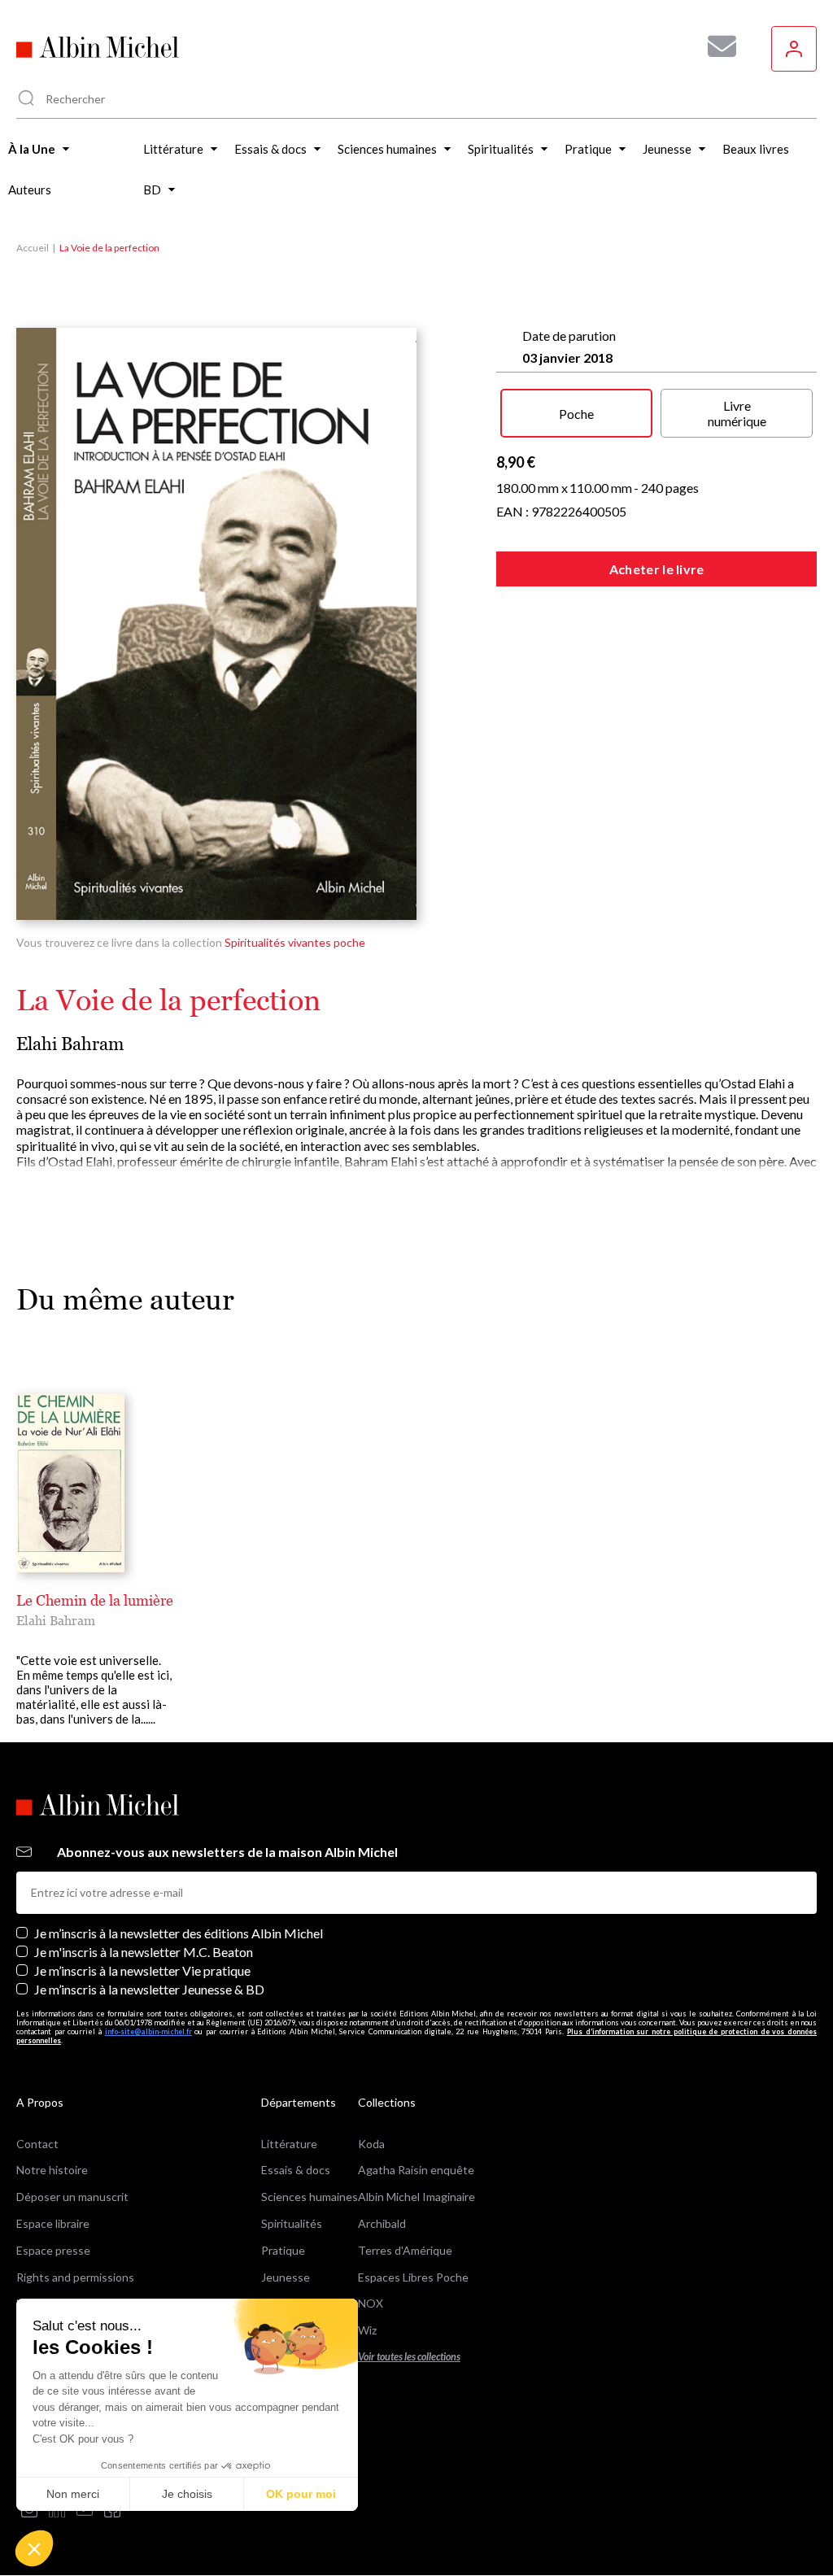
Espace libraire (53, 2223)
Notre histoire (52, 2170)
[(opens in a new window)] (29, 2511)
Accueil (33, 248)
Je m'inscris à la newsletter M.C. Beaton (144, 1952)
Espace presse (53, 2250)
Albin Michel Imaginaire (416, 2197)
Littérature (289, 2144)
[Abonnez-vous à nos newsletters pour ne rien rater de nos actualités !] (716, 46)
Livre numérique (737, 413)
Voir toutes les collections (409, 2357)
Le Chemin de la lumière (95, 1600)
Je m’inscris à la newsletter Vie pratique (142, 1970)
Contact (37, 2144)
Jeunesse (286, 2277)
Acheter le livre (657, 569)
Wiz (367, 2330)
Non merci (73, 2494)
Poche (576, 414)
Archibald (382, 2223)
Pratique (283, 2250)
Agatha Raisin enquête (416, 2170)
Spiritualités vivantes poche (295, 942)
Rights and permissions (75, 2277)
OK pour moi (301, 2494)
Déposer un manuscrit (72, 2197)
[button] (34, 2548)
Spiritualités (292, 2223)
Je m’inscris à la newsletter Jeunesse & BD (149, 1989)
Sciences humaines (310, 2197)
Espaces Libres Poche (413, 2277)
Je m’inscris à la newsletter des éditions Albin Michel (179, 1933)
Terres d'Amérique (405, 2250)
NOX (371, 2303)
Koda (371, 2144)
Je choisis (187, 2494)
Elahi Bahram (70, 1044)
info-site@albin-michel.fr (148, 2031)
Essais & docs (296, 2170)
